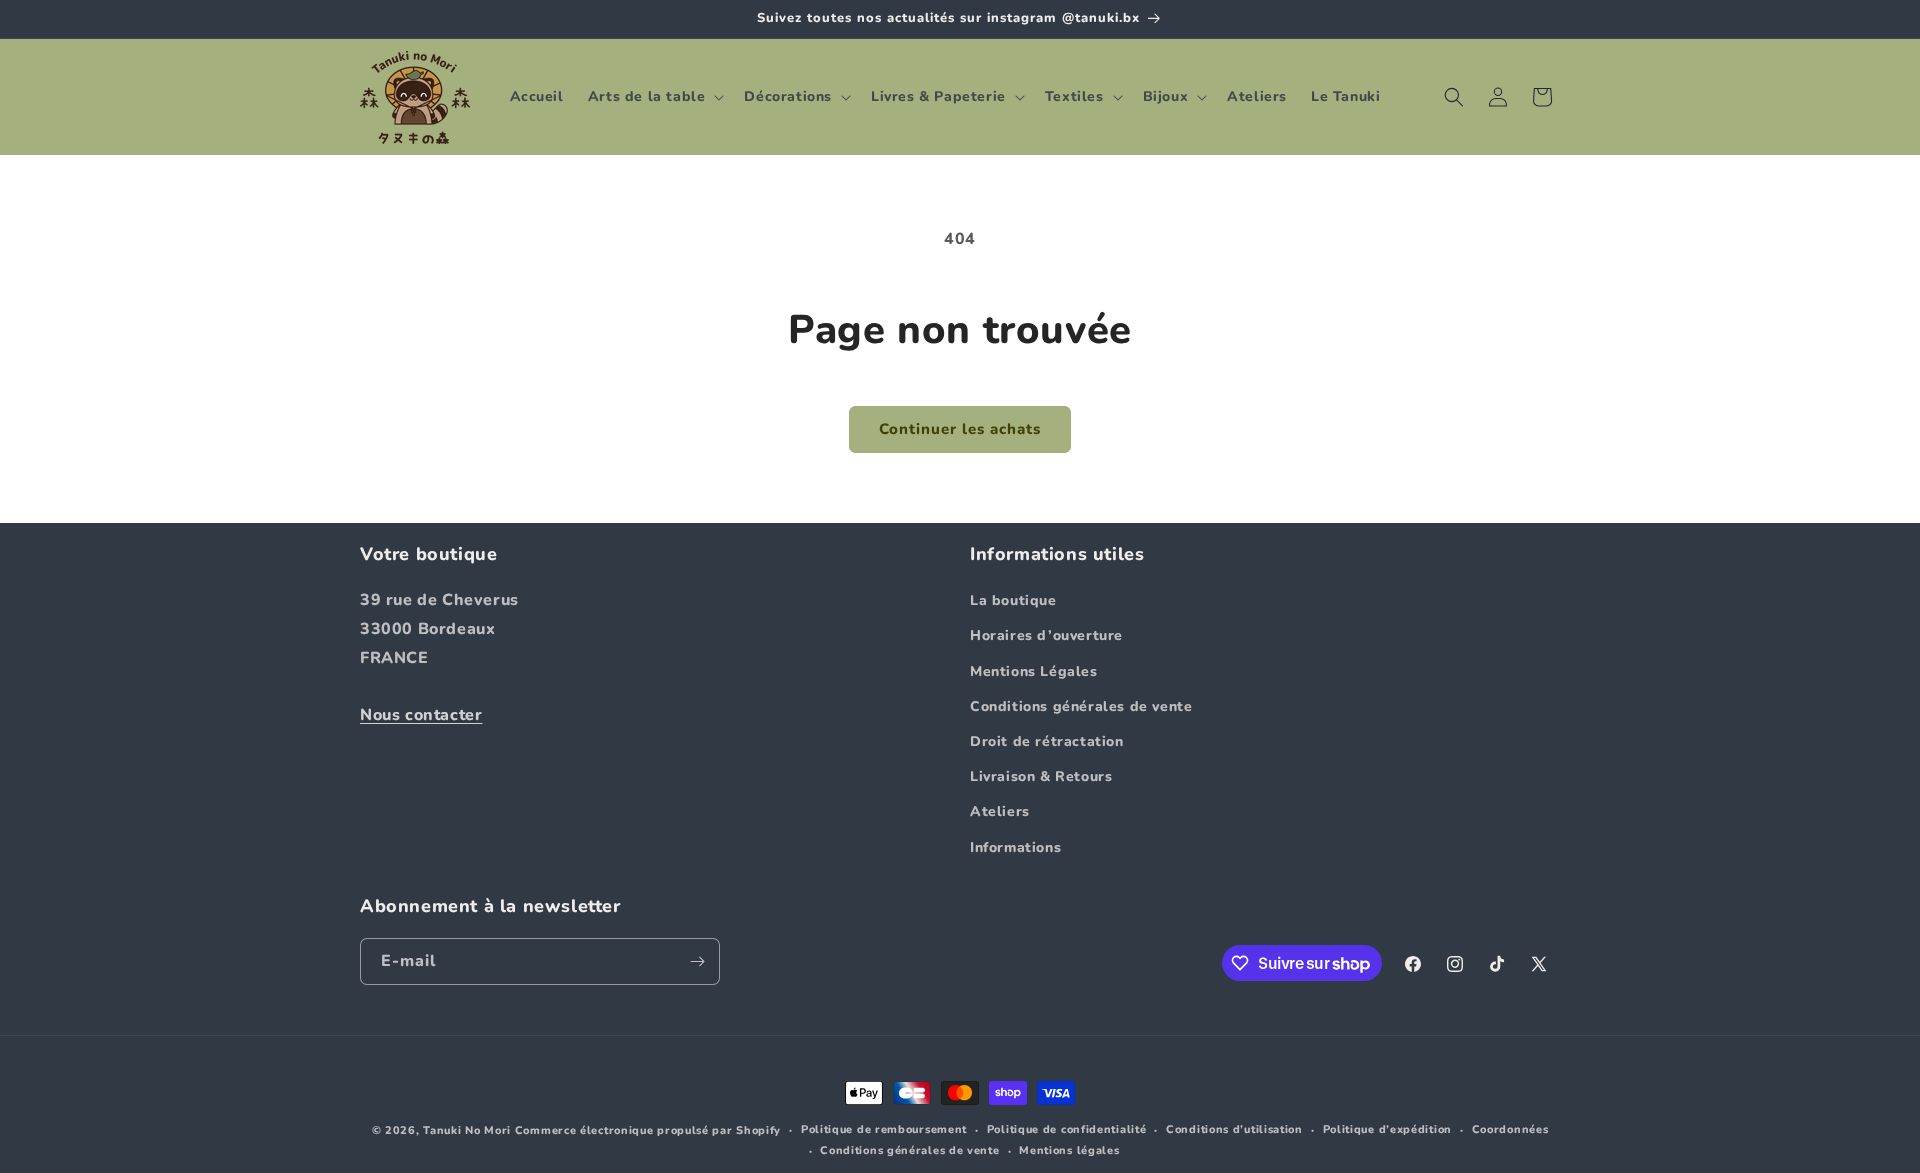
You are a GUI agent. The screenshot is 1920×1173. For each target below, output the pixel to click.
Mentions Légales (1034, 671)
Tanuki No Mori (467, 1130)
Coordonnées (1510, 1129)
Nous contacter (421, 715)
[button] (654, 97)
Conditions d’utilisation (1234, 1129)
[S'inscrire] (697, 961)
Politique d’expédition (1387, 1129)
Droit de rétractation (1047, 741)
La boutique (1013, 600)
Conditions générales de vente (1081, 706)
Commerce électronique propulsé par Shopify (648, 1130)
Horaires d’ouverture (1046, 635)
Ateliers (1000, 811)
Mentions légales (1069, 1150)
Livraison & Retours (1041, 776)
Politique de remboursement (884, 1129)
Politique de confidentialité (1067, 1129)
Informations (1015, 847)
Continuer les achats (960, 429)
